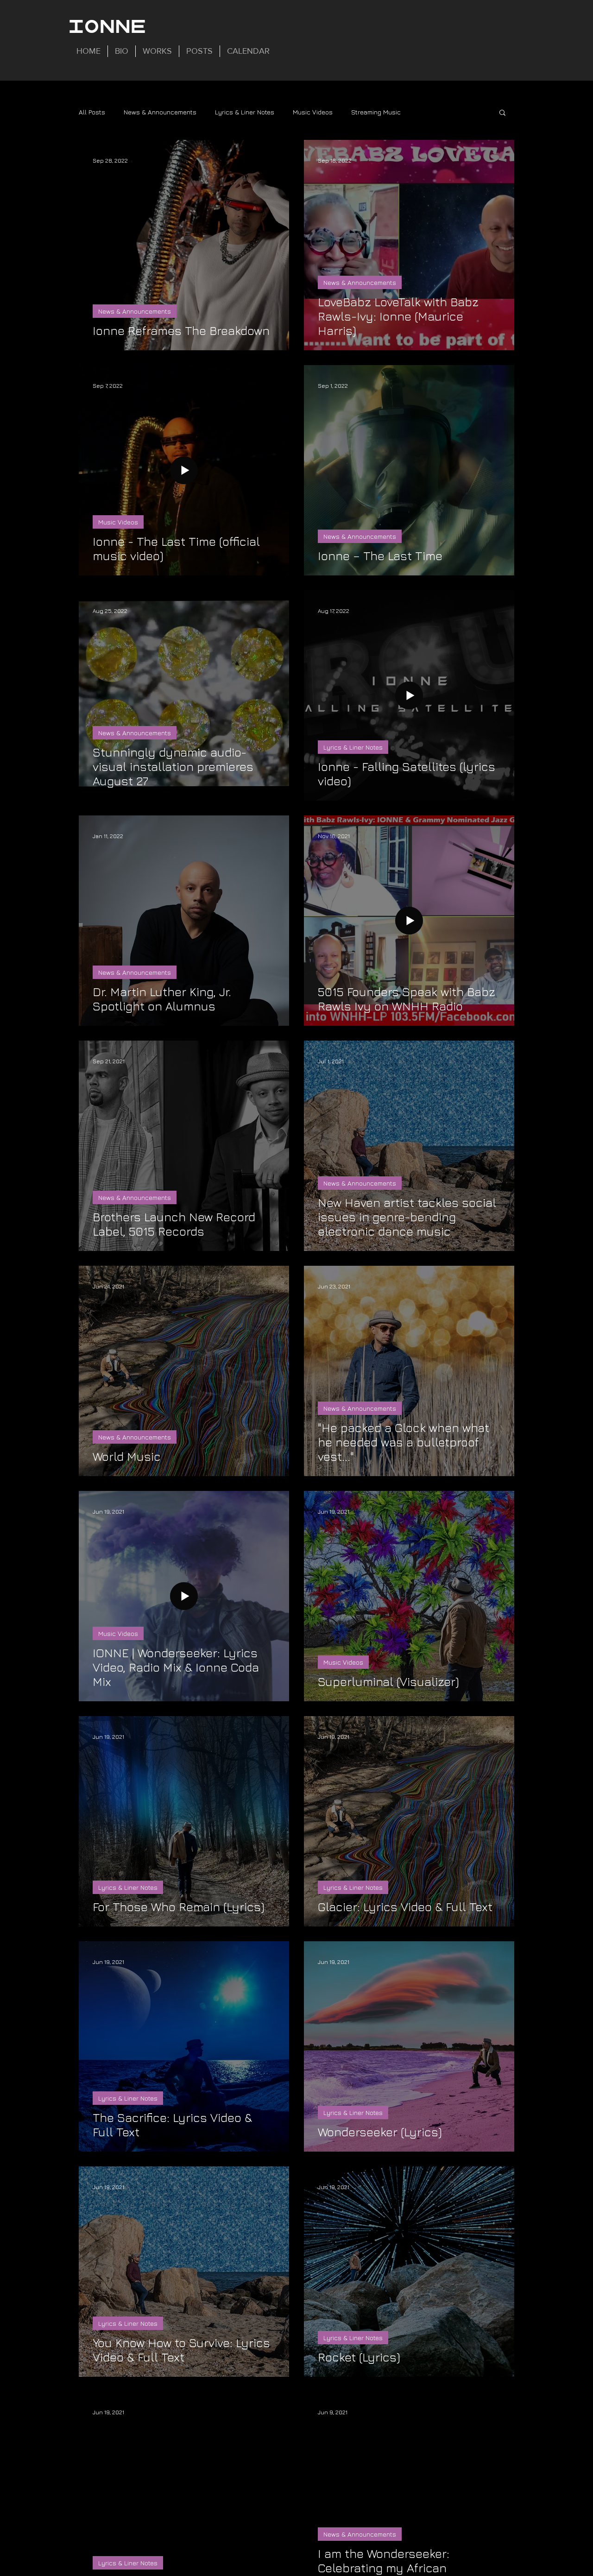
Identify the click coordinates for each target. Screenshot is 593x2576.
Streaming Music (376, 112)
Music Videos (313, 112)
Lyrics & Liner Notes (245, 112)
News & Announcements (160, 112)
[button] (502, 113)
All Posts (92, 112)
